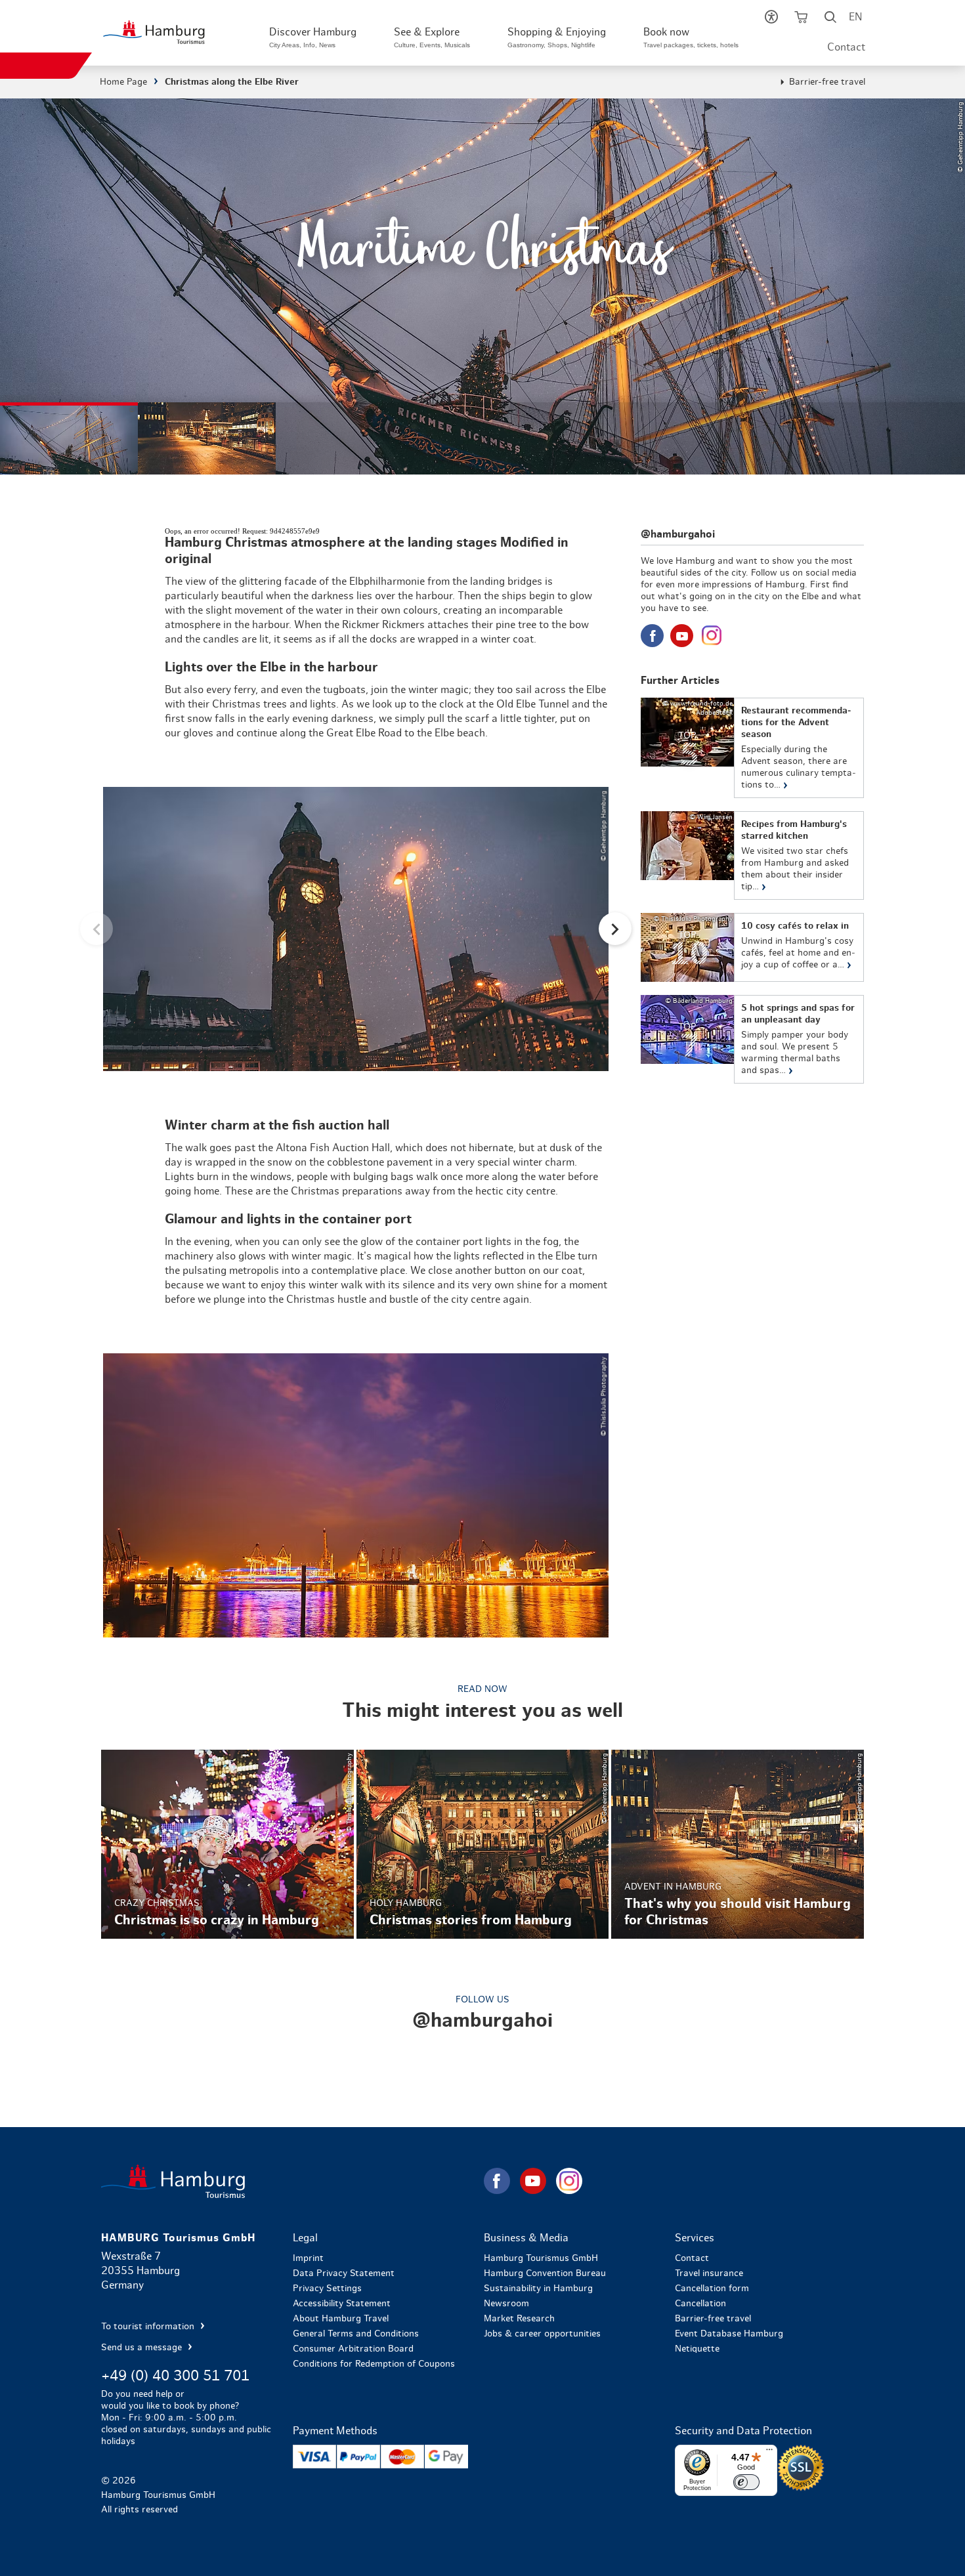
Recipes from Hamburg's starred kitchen (752, 855)
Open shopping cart (801, 20)
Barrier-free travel (827, 82)
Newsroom (506, 2304)
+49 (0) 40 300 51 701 (175, 2376)
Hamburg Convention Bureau (545, 2273)
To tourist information (149, 2327)
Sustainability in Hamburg (538, 2289)
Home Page (123, 82)
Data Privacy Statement (344, 2273)
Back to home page (291, 2181)
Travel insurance (709, 2273)
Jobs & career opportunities (542, 2334)
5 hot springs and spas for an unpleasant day (752, 1039)
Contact (846, 47)
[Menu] (769, 2453)
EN (855, 17)
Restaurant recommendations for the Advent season (752, 748)
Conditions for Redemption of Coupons (374, 2364)
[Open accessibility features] (772, 20)
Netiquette (697, 2349)
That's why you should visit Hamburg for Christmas (737, 1844)
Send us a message (143, 2348)
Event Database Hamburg (729, 2334)
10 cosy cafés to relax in (752, 947)
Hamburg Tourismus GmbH (541, 2258)
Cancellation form (712, 2289)
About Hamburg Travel (341, 2319)
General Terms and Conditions (356, 2334)
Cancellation (700, 2304)
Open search (831, 20)
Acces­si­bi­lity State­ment (342, 2304)
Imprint (308, 2258)
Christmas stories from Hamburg (482, 1844)
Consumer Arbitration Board (353, 2349)
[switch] (746, 2482)
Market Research (519, 2319)
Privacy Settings (327, 2289)
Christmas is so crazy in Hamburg (227, 1844)
